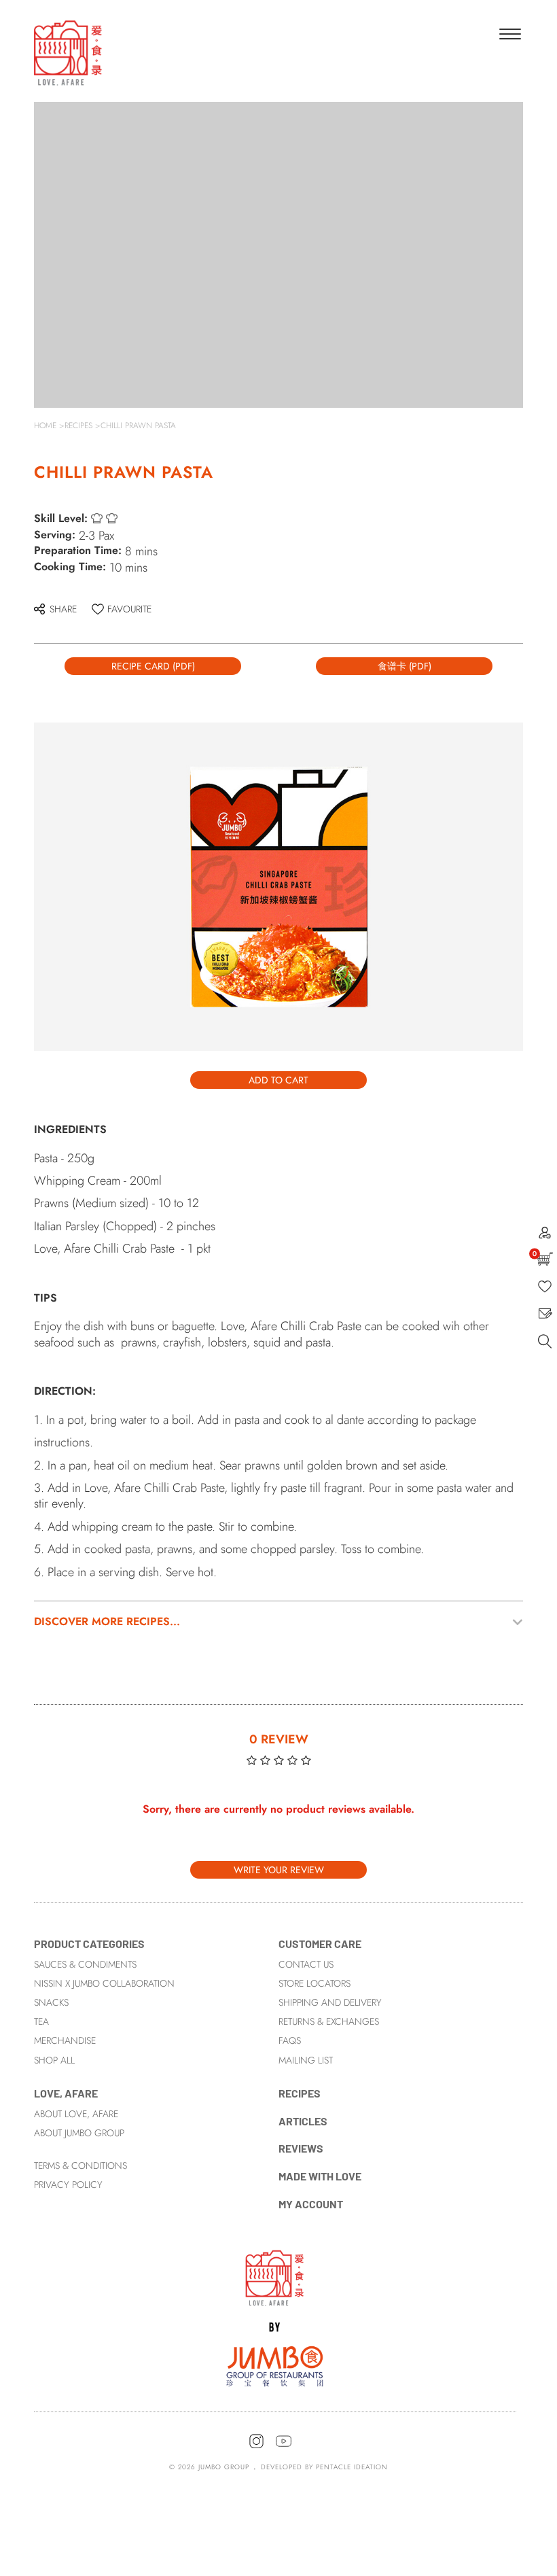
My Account (311, 2204)
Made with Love (320, 2176)
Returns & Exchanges (329, 2021)
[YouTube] (284, 2446)
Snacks (51, 2002)
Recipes (78, 425)
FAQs (290, 2040)
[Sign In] (545, 1235)
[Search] (545, 1345)
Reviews (301, 2148)
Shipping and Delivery (330, 2002)
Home (45, 425)
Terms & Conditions (80, 2165)
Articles (303, 2121)
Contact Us (306, 1964)
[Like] (545, 1290)
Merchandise (65, 2040)
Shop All (54, 2060)
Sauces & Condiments (85, 1964)
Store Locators (315, 1983)
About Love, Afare (76, 2114)
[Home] (275, 2317)
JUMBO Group (224, 2467)
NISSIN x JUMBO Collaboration (104, 1983)
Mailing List (306, 2060)
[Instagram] (256, 2446)
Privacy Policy (68, 2185)
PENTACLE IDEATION (352, 2467)
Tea (41, 2021)
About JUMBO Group (79, 2133)
